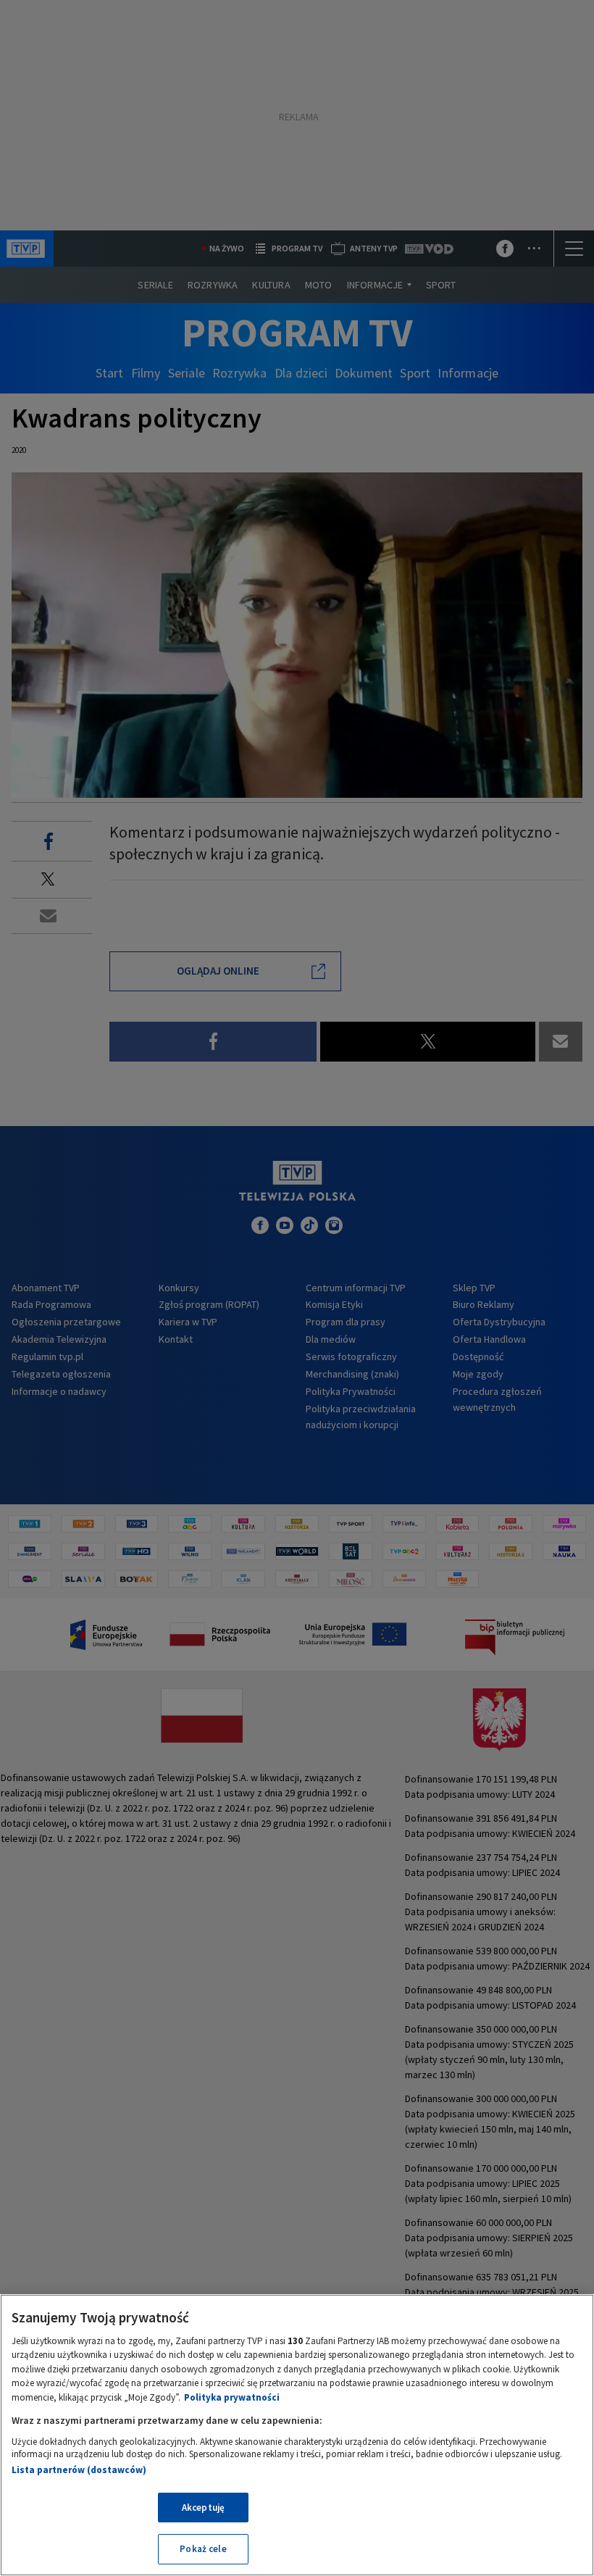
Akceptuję (203, 2508)
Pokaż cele (203, 2549)
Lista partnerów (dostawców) (79, 2470)
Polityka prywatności (232, 2397)
